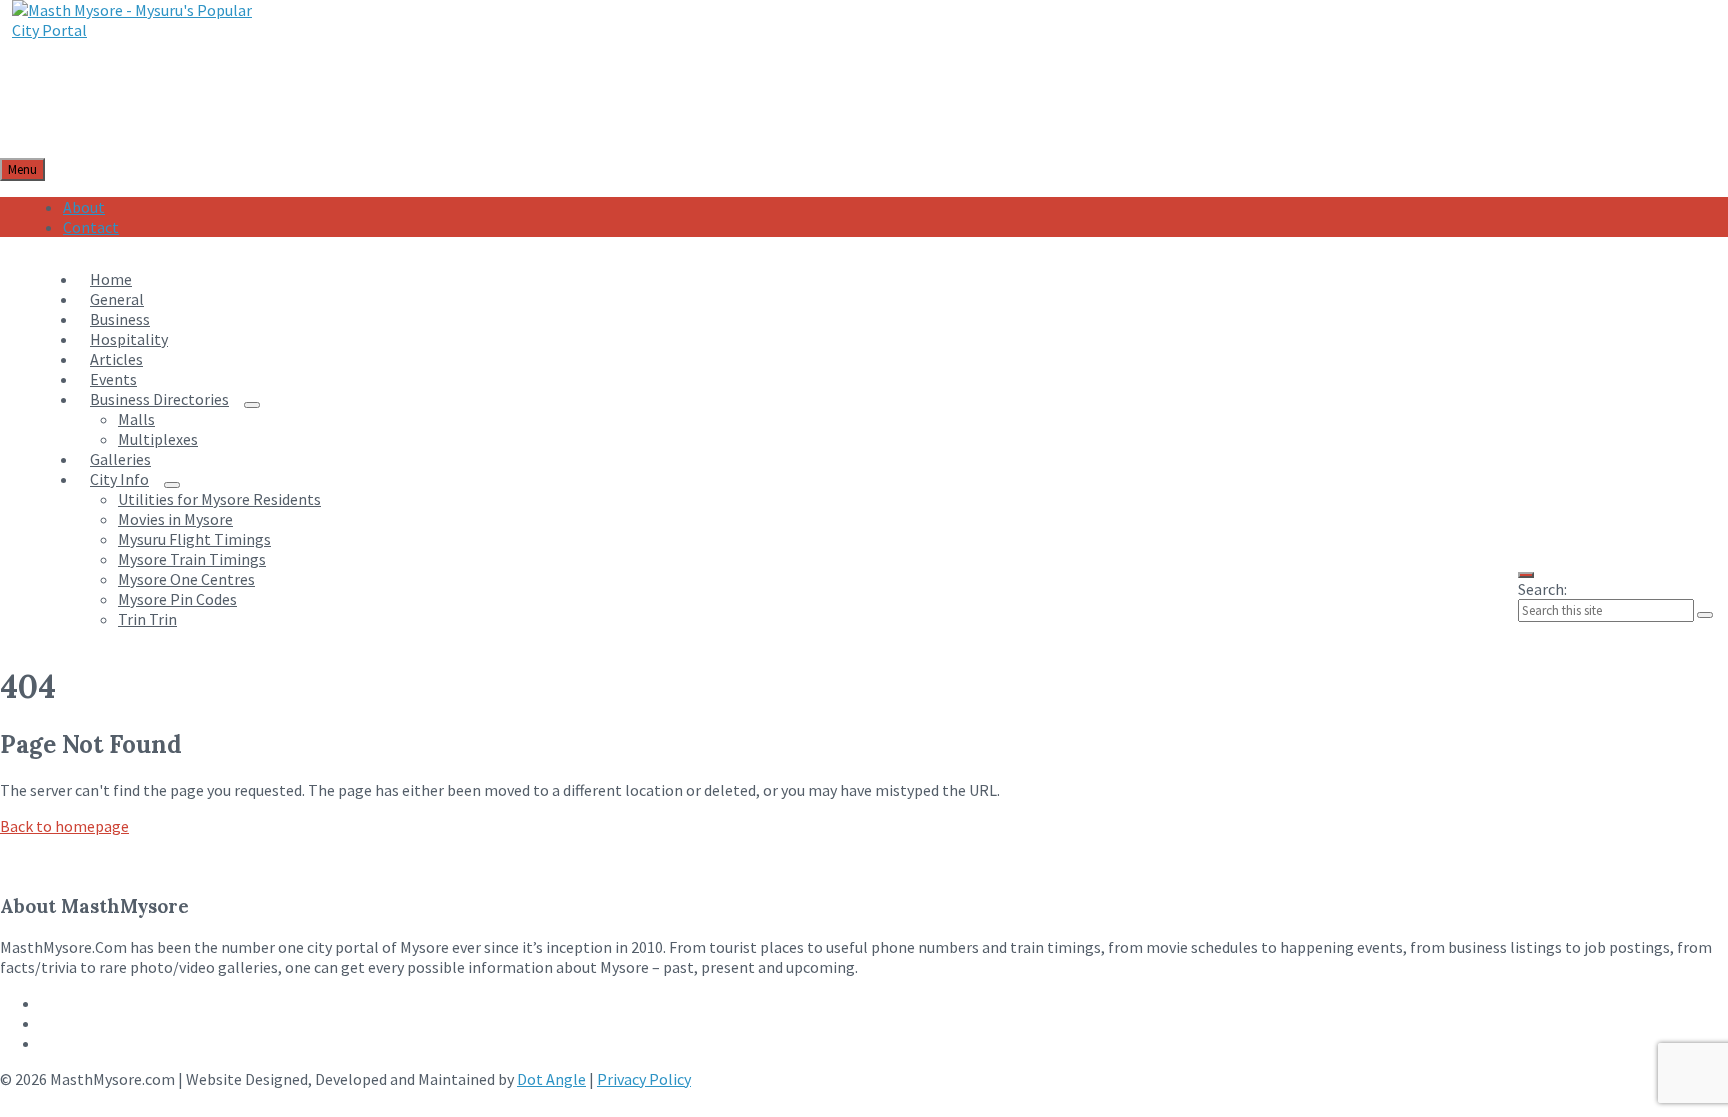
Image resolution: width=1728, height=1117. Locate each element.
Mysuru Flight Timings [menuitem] (194, 539)
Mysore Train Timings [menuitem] (192, 559)
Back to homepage (64, 826)
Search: (1542, 589)
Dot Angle (551, 1079)
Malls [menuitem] (136, 419)
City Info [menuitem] (119, 479)
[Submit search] (1705, 615)
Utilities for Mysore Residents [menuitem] (219, 499)
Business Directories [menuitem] (159, 399)
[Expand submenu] (252, 405)
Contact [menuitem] (91, 227)
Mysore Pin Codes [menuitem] (177, 599)
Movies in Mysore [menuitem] (175, 519)
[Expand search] (1526, 575)
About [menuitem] (84, 207)
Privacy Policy (644, 1079)
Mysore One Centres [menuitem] (186, 579)
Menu (22, 169)
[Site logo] (145, 30)
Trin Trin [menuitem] (147, 619)
